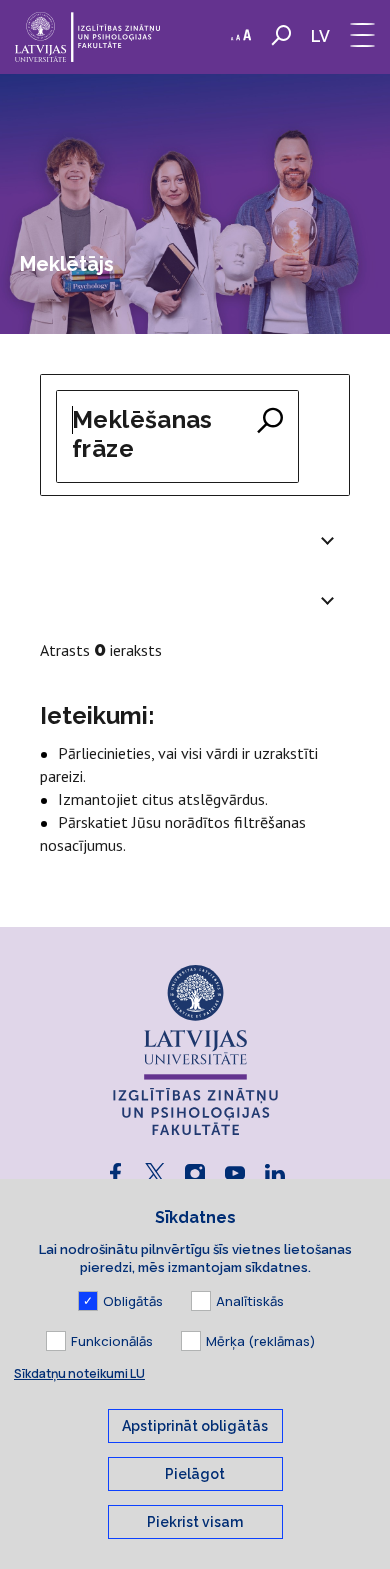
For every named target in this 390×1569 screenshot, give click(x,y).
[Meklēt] (270, 422)
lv (320, 36)
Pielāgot (195, 1474)
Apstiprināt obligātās (195, 1426)
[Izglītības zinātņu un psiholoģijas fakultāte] (87, 37)
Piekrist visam (195, 1522)
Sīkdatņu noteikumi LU (79, 1373)
